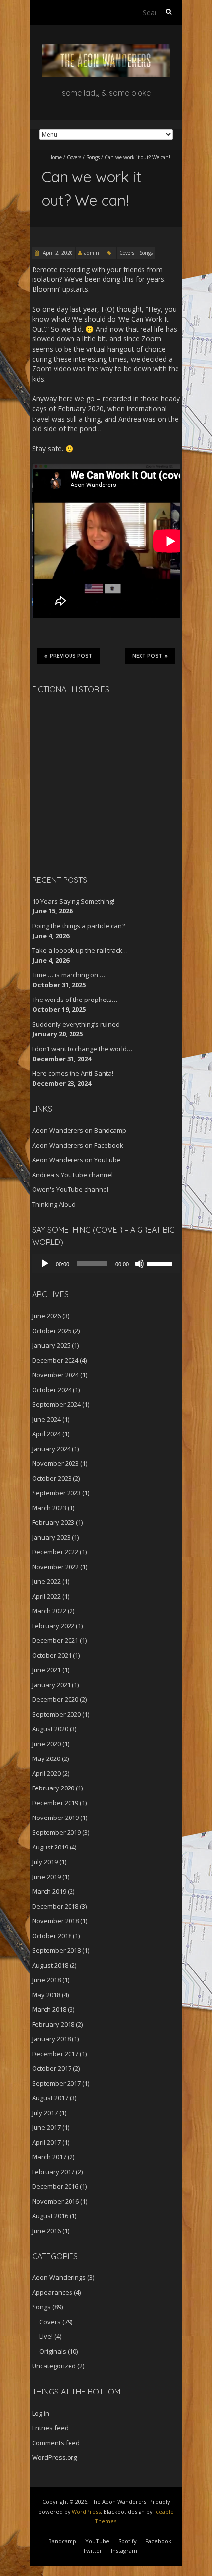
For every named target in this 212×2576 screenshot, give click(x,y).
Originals (53, 2351)
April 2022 (46, 1596)
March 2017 (49, 2157)
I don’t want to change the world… (82, 1049)
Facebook (158, 2541)
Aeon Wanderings (59, 2277)
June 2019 (46, 1877)
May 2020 (46, 1758)
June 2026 (46, 1316)
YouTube (97, 2541)
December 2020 (55, 1699)
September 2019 (56, 1832)
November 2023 (55, 1463)
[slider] (161, 1263)
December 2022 (55, 1552)
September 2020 (56, 1714)
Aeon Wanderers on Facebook (78, 1145)
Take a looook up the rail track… (80, 950)
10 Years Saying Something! (73, 901)
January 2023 (51, 1537)
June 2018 (46, 1980)
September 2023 (56, 1493)
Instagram (124, 2551)
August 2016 (50, 2216)
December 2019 (55, 1803)
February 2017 (53, 2172)
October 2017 (52, 2068)
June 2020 (46, 1744)
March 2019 (49, 1891)
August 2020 (50, 1729)
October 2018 (52, 1936)
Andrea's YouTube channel (72, 1175)
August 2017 (50, 2098)
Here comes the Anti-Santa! (73, 1073)
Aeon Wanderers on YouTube (76, 1160)
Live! (46, 2336)
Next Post (147, 656)
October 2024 (52, 1390)
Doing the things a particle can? (78, 926)
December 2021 (55, 1640)
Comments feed (56, 2443)
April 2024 (46, 1434)
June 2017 (46, 2127)
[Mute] (140, 1264)
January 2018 (51, 2039)
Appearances (52, 2292)
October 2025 (52, 1331)
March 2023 (49, 1508)
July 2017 (45, 2113)
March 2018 (49, 2009)
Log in (41, 2413)
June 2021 (46, 1670)
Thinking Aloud (54, 1204)
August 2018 (50, 1965)
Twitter (92, 2551)
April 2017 (46, 2142)
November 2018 (55, 1921)
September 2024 (56, 1404)
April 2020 (46, 1773)
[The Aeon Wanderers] (106, 49)
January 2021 (51, 1685)
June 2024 (46, 1419)
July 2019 (45, 1862)
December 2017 (55, 2054)
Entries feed (50, 2428)
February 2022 (53, 1626)
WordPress (86, 2511)
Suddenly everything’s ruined (76, 1024)
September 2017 (56, 2083)
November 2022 (55, 1567)
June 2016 (46, 2231)
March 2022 (49, 1611)
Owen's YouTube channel (70, 1189)
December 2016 (55, 2186)
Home (55, 157)
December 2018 (55, 1906)
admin (92, 253)
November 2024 (55, 1375)
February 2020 (53, 1788)
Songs (93, 157)
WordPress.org (54, 2457)
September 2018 (56, 1950)
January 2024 (51, 1449)
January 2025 (51, 1345)
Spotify (127, 2541)
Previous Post (71, 656)
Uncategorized (54, 2366)
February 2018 (53, 2024)
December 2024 (55, 1360)
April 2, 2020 (57, 253)
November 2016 (55, 2201)
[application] (106, 1264)
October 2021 (52, 1655)
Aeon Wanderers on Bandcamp (79, 1130)
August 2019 (50, 1847)
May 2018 (46, 1995)
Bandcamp (62, 2541)
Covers (74, 157)
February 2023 (53, 1522)
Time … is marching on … (69, 975)
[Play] (45, 1264)
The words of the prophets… (75, 1000)
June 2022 (46, 1581)
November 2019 (55, 1818)
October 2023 (52, 1478)
